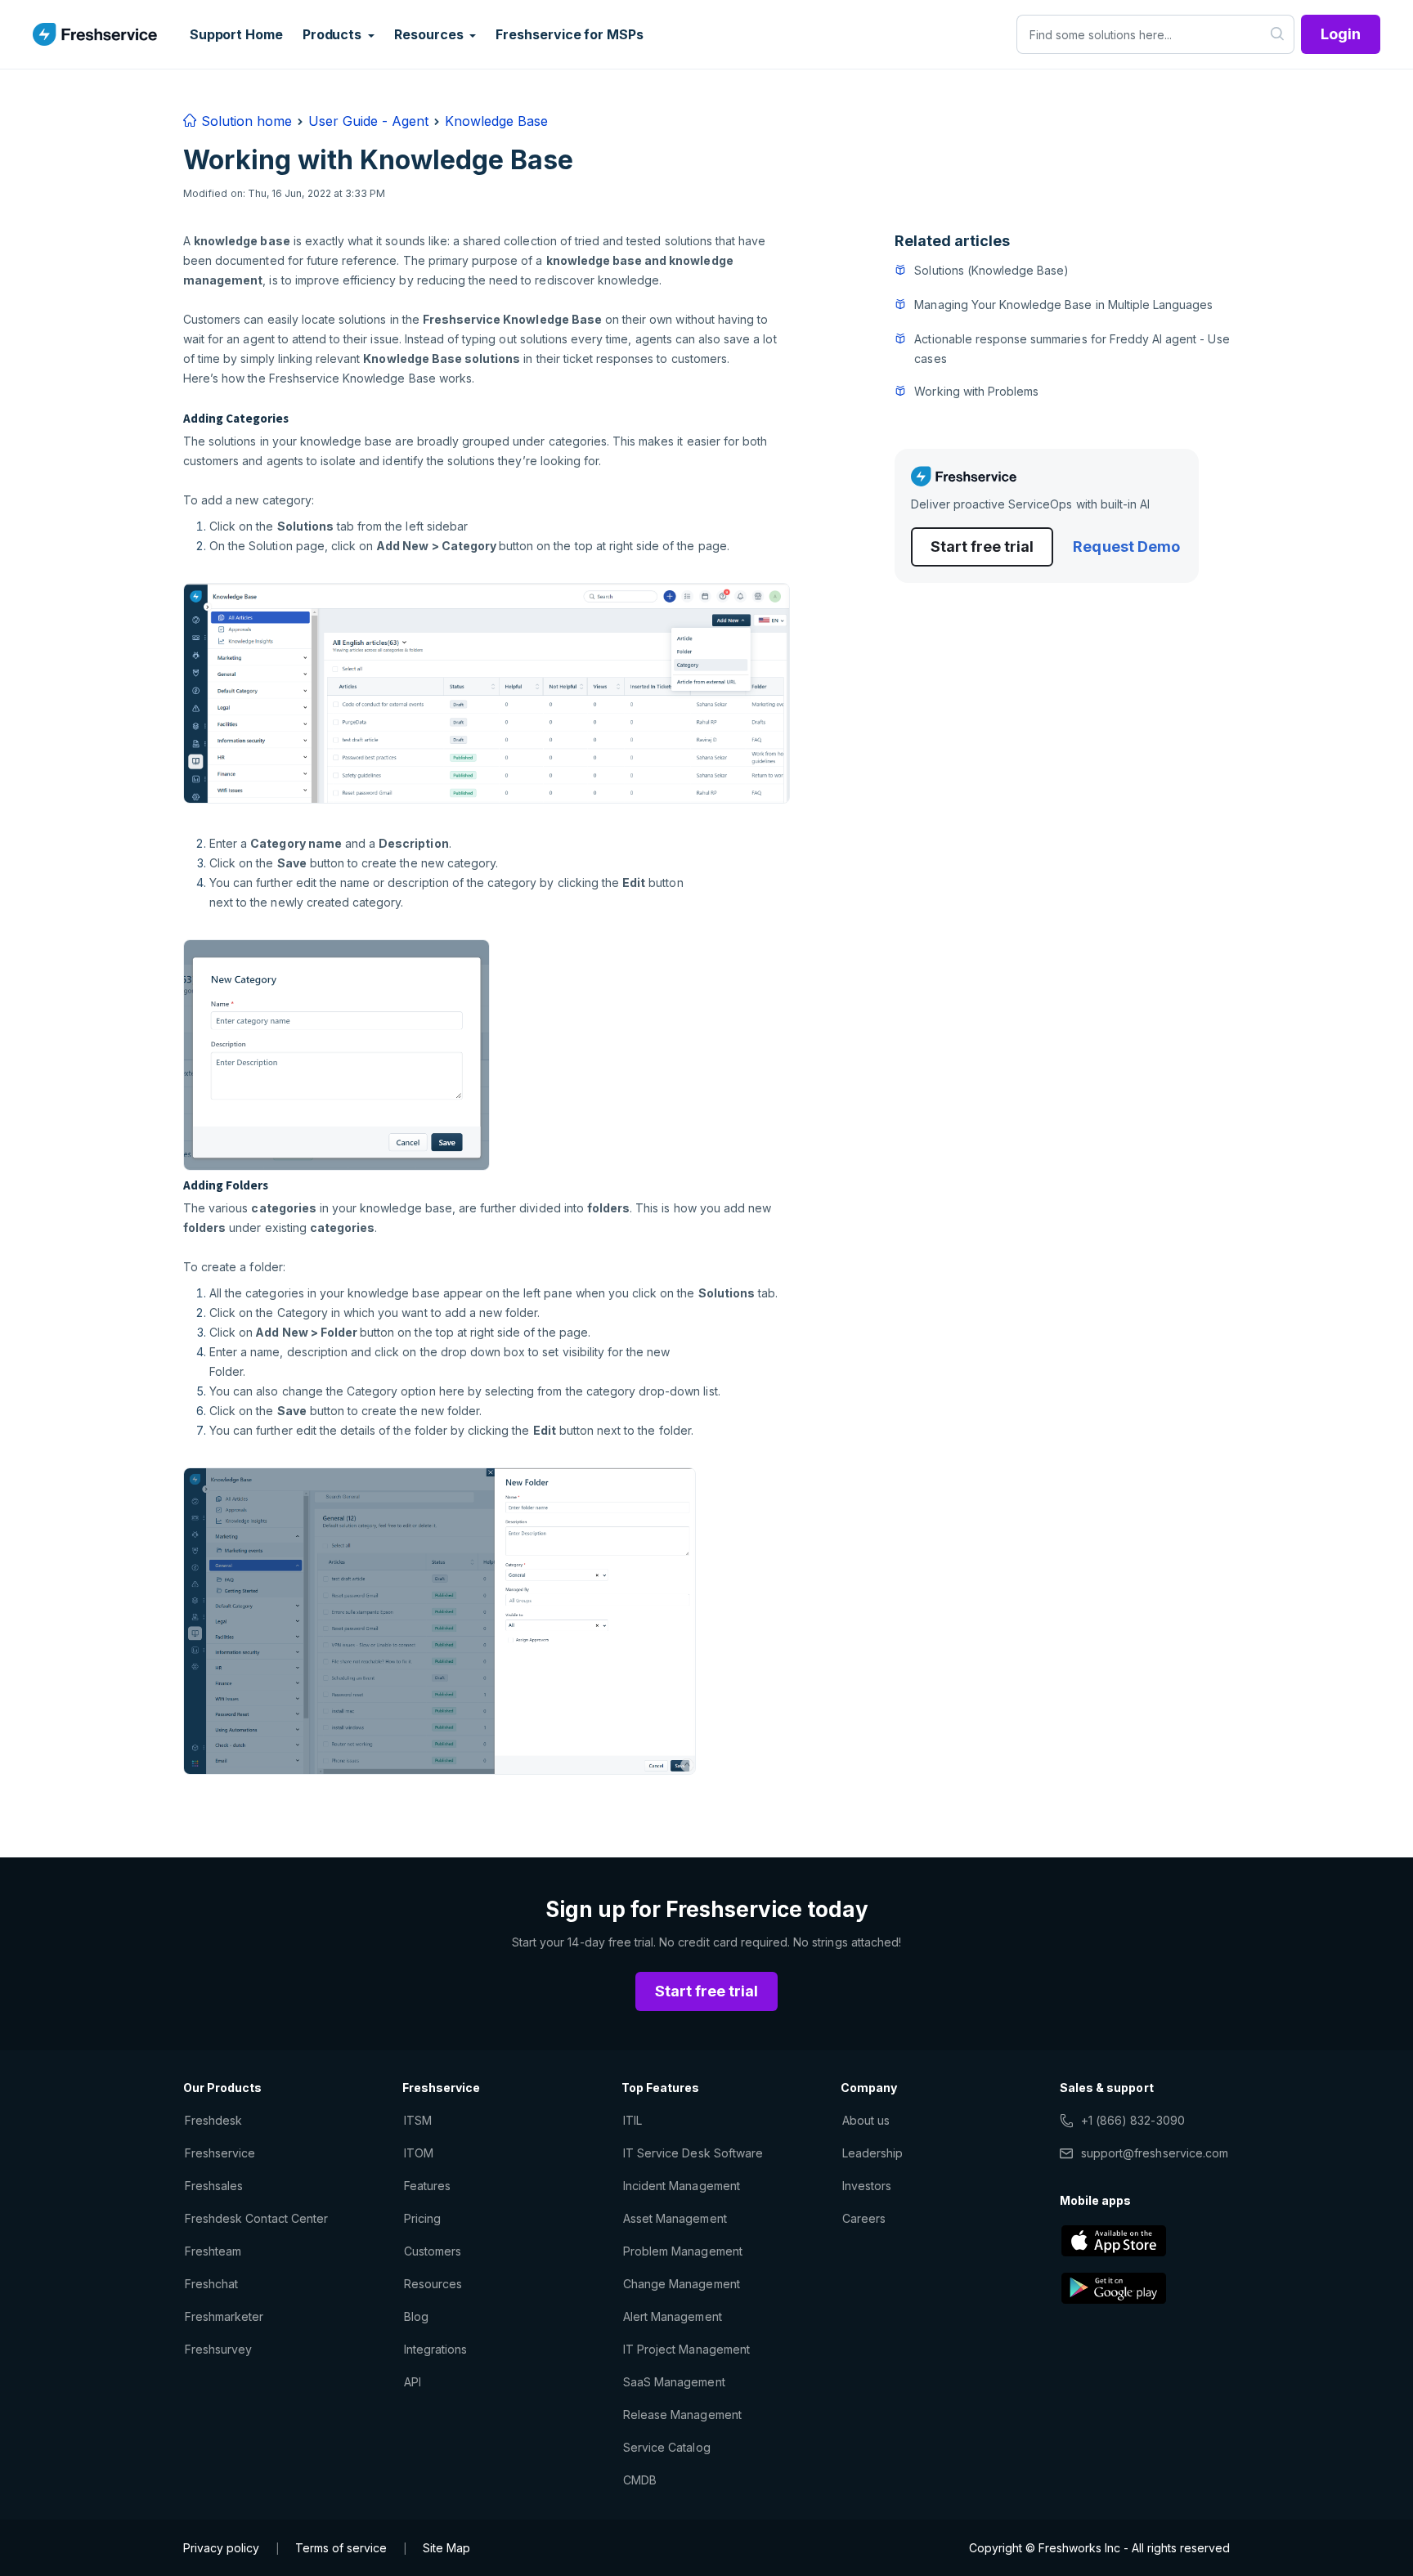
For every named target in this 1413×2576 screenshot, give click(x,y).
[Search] (1278, 34)
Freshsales (214, 2186)
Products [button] (334, 34)
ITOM (419, 2153)
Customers (433, 2251)
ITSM (418, 2120)
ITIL (632, 2120)
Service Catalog (667, 2447)
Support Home (236, 34)
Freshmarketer (224, 2316)
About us (866, 2120)
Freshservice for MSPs (569, 34)
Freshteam (213, 2251)
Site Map (446, 2548)
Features (427, 2186)
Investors (867, 2186)
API (413, 2382)
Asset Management (675, 2218)
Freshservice (220, 2153)
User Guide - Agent (368, 121)
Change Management (682, 2284)
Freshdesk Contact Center (256, 2218)
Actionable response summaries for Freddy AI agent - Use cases (1072, 349)
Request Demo (1126, 547)
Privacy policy (221, 2548)
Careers (864, 2218)
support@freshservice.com (1155, 2153)
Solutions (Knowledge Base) (991, 270)
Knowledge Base (496, 121)
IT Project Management (686, 2349)
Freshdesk (213, 2120)
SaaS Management (674, 2382)
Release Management (682, 2415)
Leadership (872, 2153)
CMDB (640, 2480)
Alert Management (673, 2316)
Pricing (422, 2218)
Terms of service (341, 2548)
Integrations (435, 2349)
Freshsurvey (218, 2349)
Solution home (244, 121)
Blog (416, 2316)
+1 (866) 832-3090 (1133, 2120)
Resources (433, 2284)
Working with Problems (976, 391)
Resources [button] (430, 34)
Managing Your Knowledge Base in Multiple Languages (1063, 305)
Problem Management (683, 2251)
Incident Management (682, 2186)
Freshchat (211, 2284)
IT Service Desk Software (693, 2153)
